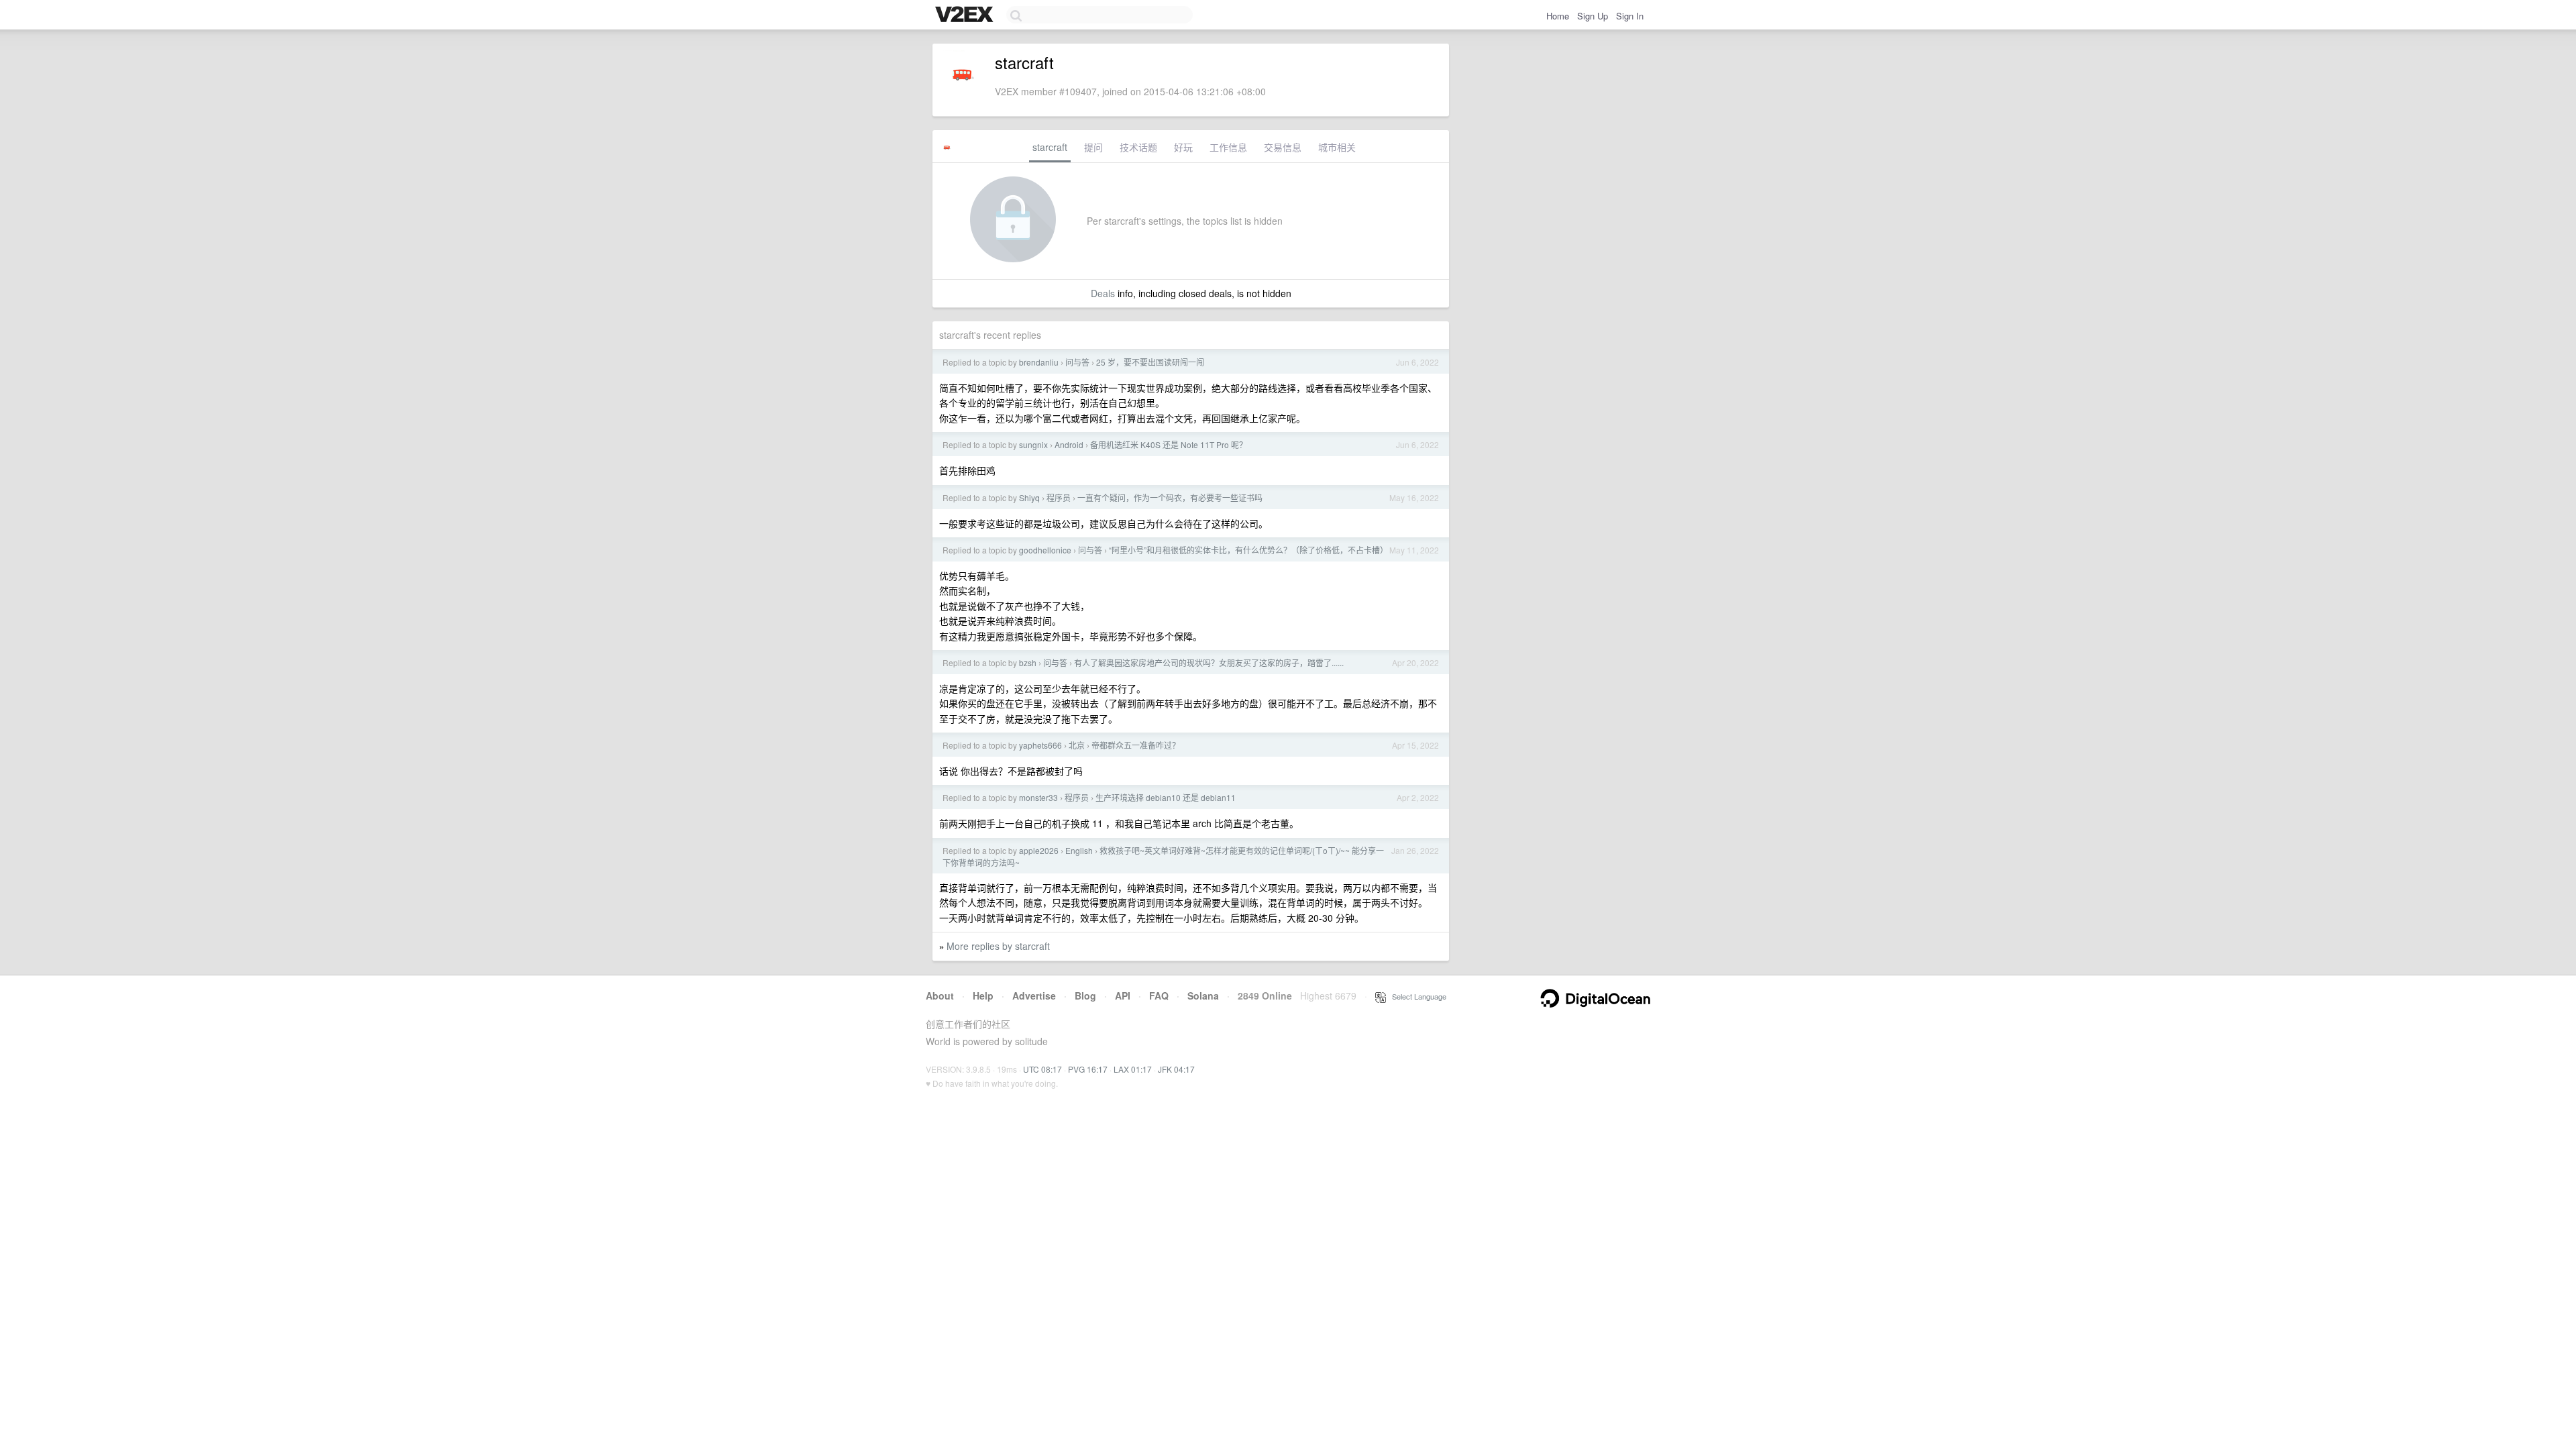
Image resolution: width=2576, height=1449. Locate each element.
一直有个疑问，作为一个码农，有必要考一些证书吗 (1170, 497)
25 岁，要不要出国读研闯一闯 (1150, 362)
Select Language (1416, 996)
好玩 (1183, 147)
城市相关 (1337, 147)
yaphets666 (1040, 745)
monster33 (1038, 797)
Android (1069, 444)
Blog (1085, 996)
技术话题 (1138, 147)
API (1123, 996)
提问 (1093, 147)
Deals (1103, 293)
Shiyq (1029, 497)
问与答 (1077, 362)
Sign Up (1593, 16)
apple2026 (1039, 850)
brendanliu (1039, 362)
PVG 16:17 (1088, 1069)
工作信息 (1228, 147)
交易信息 (1283, 147)
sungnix (1033, 444)
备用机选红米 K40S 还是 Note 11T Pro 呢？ (1169, 444)
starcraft (1050, 147)
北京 (1077, 745)
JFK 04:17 (1176, 1069)
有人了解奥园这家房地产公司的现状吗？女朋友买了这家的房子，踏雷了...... (1209, 662)
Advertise (1034, 996)
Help (983, 996)
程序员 (1059, 497)
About (940, 996)
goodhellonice (1045, 550)
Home (1558, 16)
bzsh (1028, 662)
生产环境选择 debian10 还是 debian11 (1166, 797)
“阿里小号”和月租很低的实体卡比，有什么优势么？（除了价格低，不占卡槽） (1248, 550)
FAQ (1159, 996)
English (1079, 850)
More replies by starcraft (998, 946)
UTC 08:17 (1042, 1069)
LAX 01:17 (1133, 1069)
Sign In (1630, 16)
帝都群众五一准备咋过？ (1136, 745)
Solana (1203, 996)
